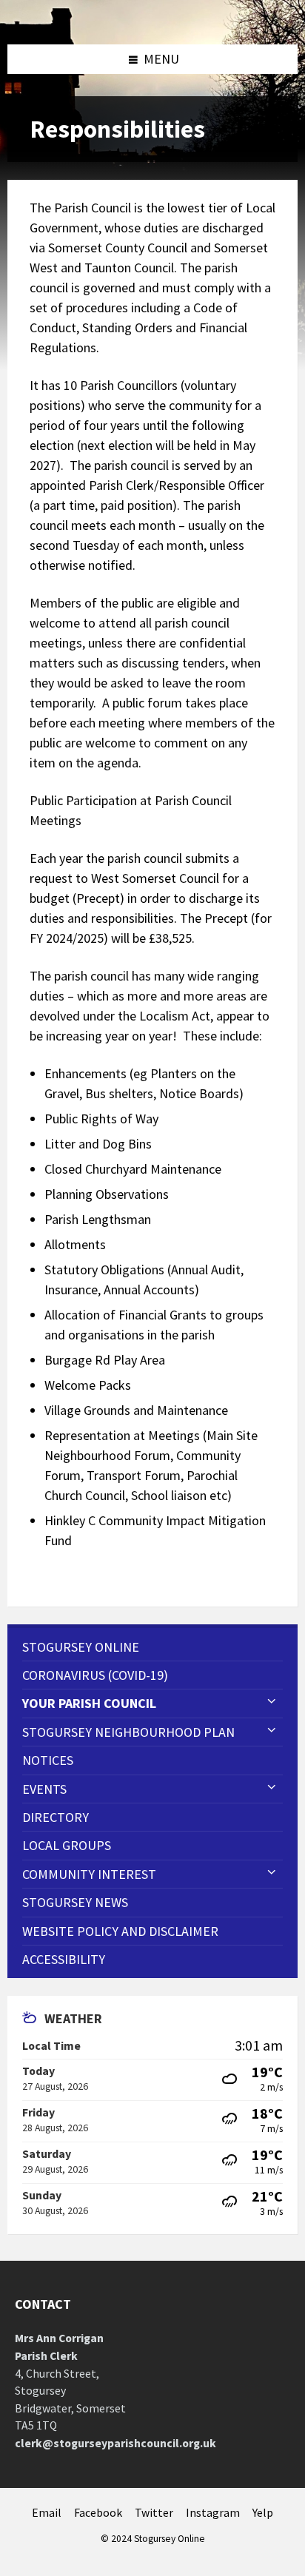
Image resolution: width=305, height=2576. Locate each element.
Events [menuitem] (44, 1789)
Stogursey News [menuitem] (75, 1902)
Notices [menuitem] (48, 1760)
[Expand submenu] (272, 1702)
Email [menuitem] (47, 2513)
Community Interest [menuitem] (89, 1874)
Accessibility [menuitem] (64, 1959)
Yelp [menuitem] (263, 2513)
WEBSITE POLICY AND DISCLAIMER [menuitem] (120, 1931)
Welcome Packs (88, 1385)
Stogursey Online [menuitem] (81, 1647)
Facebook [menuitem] (98, 2513)
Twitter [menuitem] (154, 2513)
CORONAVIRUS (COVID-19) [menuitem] (95, 1675)
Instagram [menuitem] (213, 2513)
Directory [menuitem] (56, 1817)
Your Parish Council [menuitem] (89, 1703)
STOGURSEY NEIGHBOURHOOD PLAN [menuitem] (128, 1732)
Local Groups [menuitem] (67, 1845)
